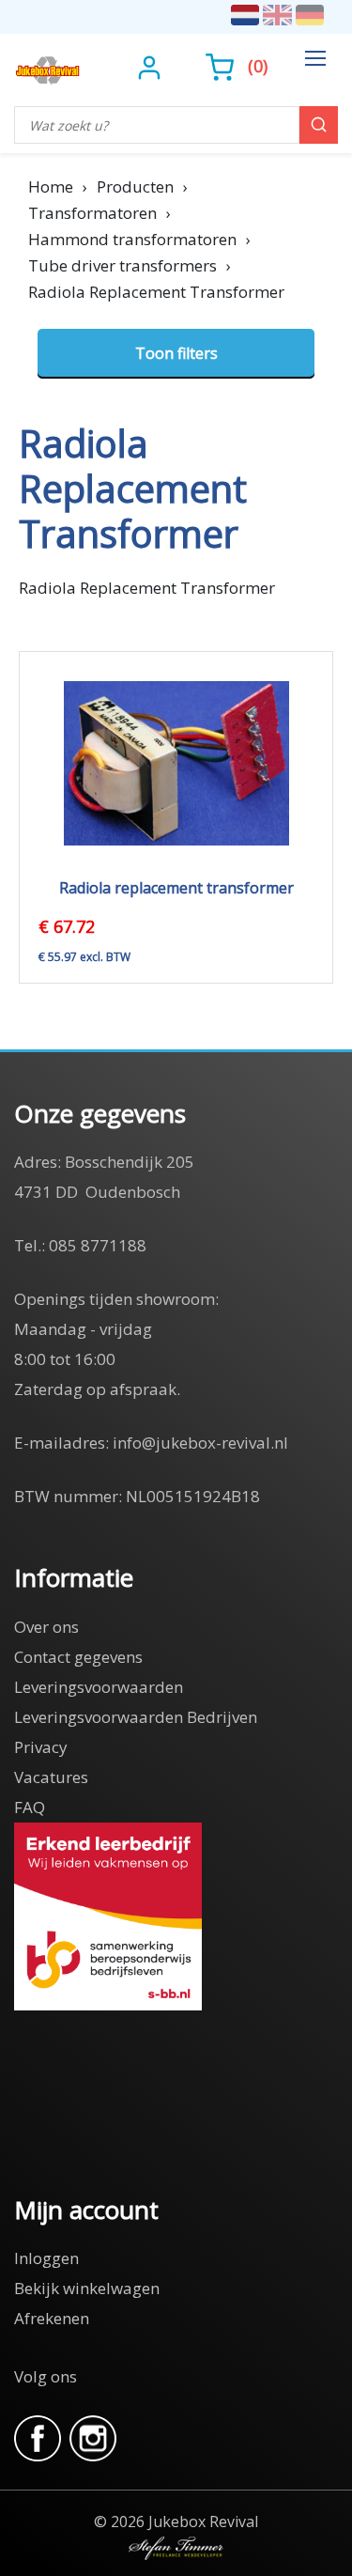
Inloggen (46, 2258)
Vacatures (51, 1777)
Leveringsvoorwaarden (99, 1687)
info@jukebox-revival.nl (200, 1443)
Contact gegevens (78, 1657)
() (258, 66)
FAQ (30, 1807)
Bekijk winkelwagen (87, 2288)
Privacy (41, 1747)
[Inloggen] (152, 66)
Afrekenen (52, 2318)
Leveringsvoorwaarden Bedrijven (136, 1717)
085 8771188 (98, 1245)
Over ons (46, 1627)
